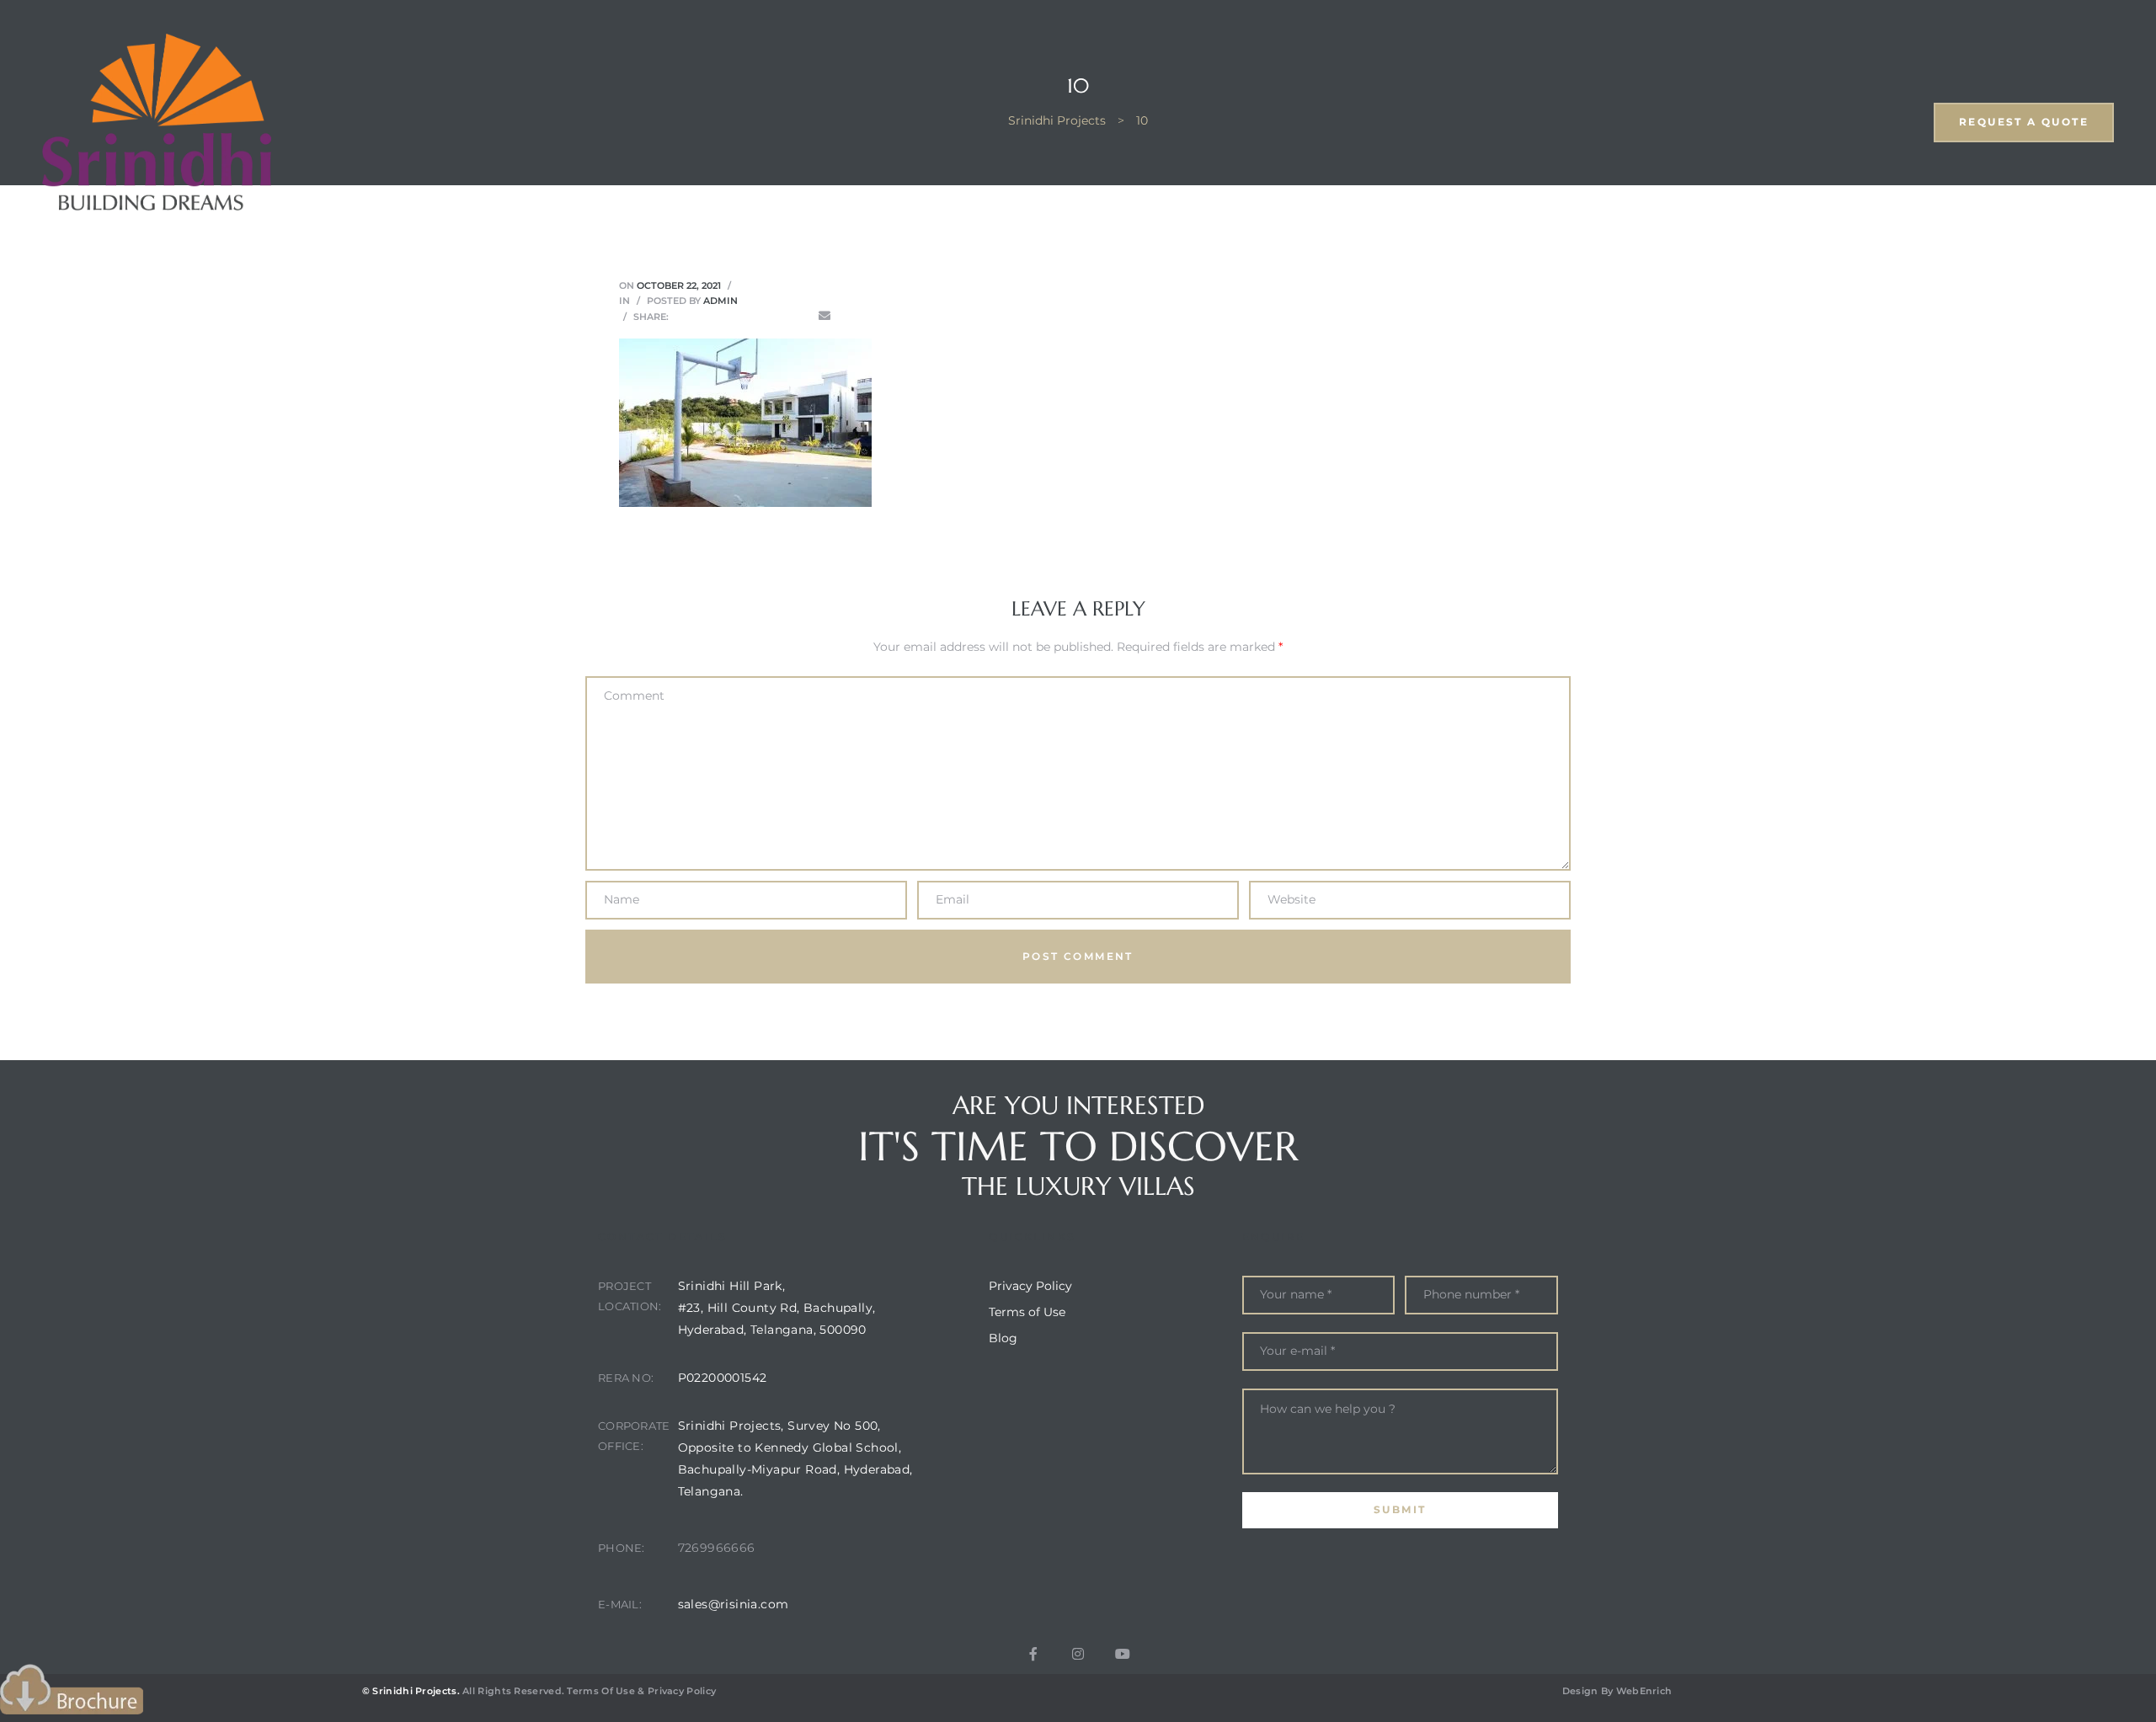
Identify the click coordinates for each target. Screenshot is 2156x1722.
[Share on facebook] (682, 316)
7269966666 (717, 1548)
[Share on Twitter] (706, 316)
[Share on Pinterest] (801, 316)
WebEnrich (1644, 1691)
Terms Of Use (601, 1691)
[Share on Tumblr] (753, 316)
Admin (720, 301)
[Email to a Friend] (825, 316)
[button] (2024, 123)
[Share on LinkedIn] (729, 316)
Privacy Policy (682, 1691)
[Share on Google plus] (776, 316)
